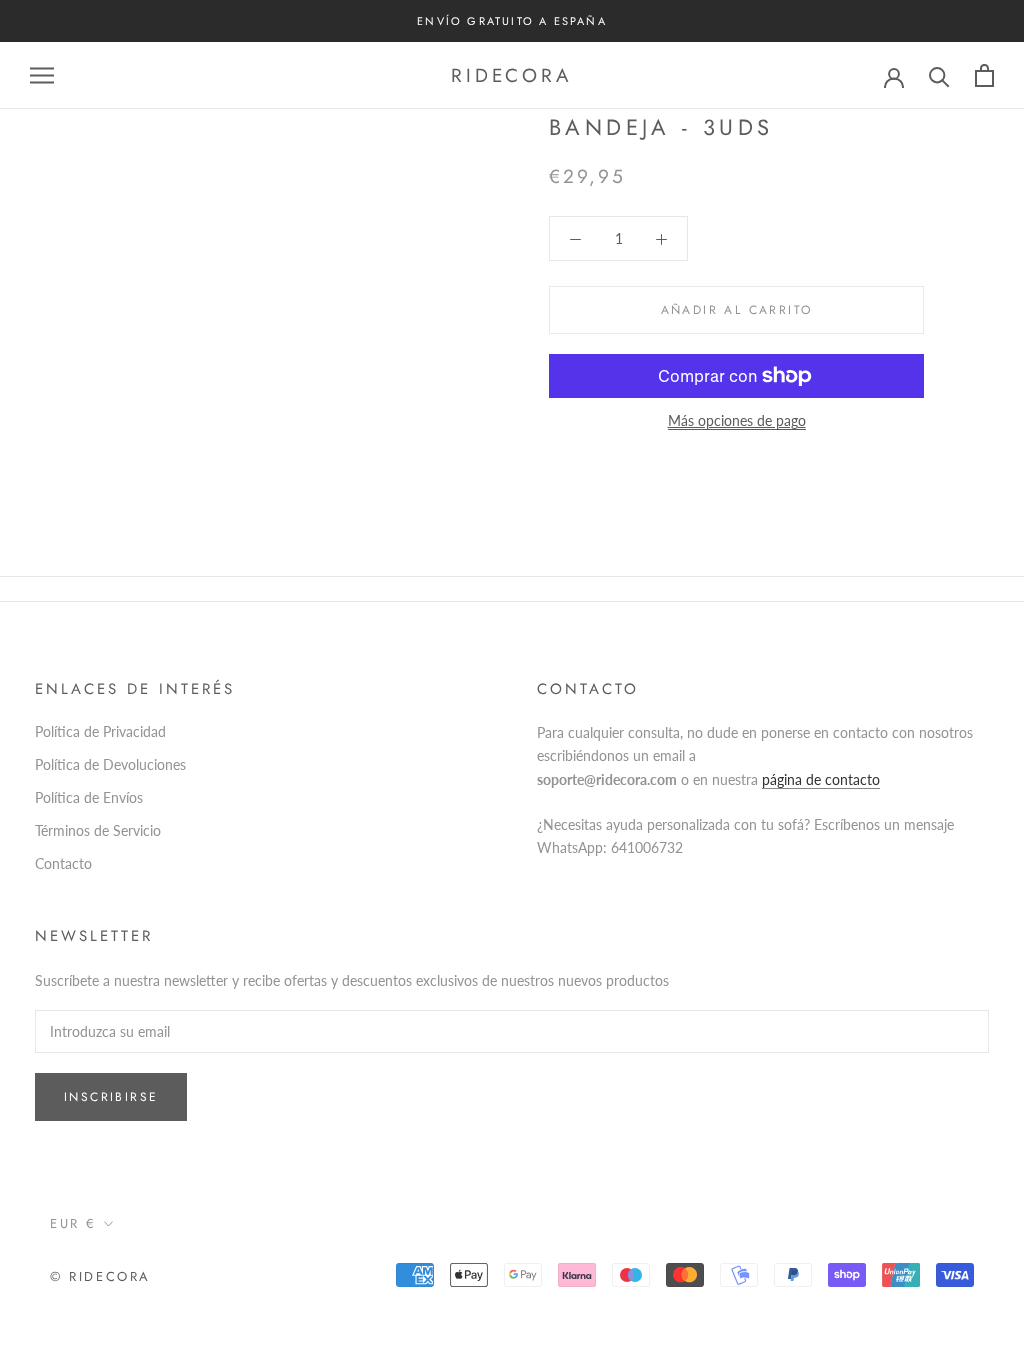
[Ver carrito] (984, 75)
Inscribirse (111, 1097)
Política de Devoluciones (110, 764)
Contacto (63, 863)
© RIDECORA (100, 1276)
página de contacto (821, 779)
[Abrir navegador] (42, 75)
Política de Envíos (89, 797)
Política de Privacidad (100, 731)
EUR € (73, 1223)
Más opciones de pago (737, 420)
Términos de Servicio (98, 830)
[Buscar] (939, 75)
